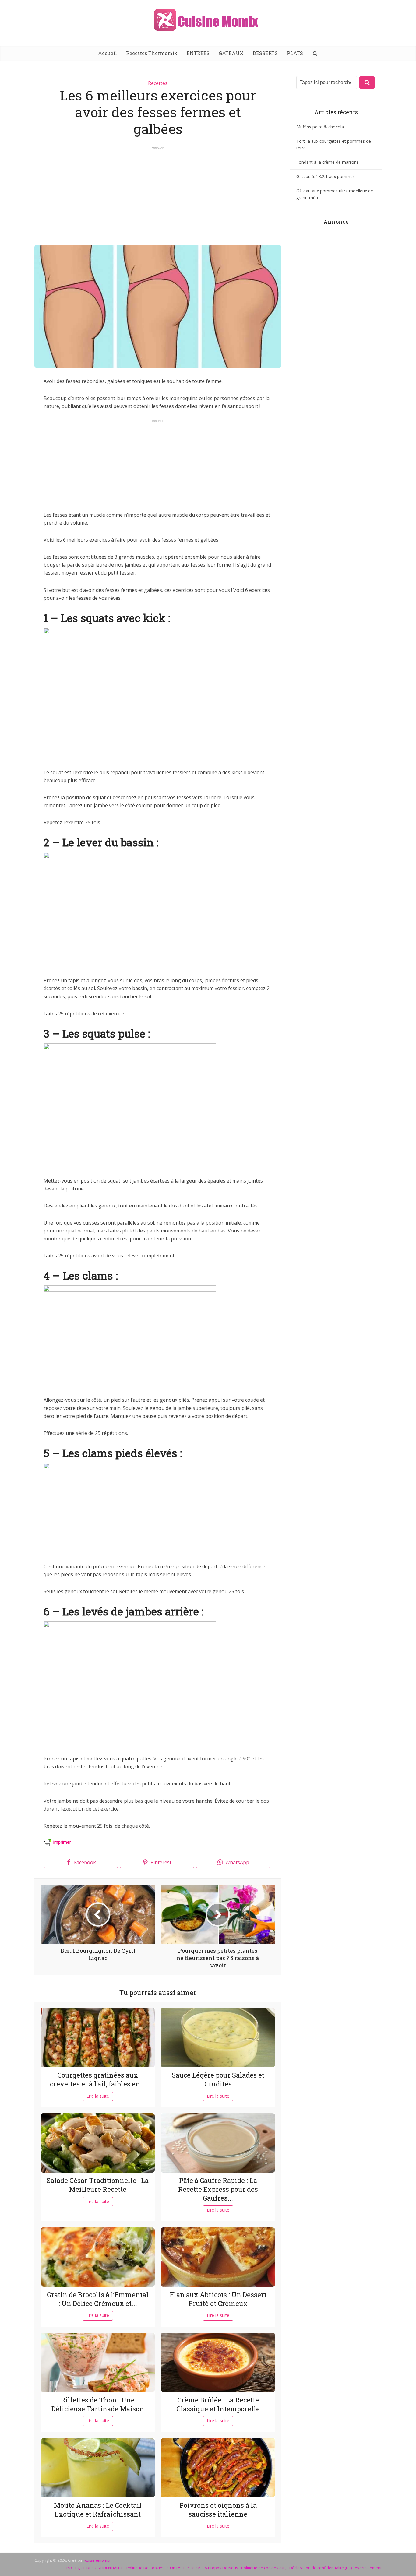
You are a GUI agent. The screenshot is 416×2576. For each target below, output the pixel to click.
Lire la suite (98, 2096)
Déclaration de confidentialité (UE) (321, 2568)
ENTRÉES (198, 53)
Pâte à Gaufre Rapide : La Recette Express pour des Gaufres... (218, 2189)
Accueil (108, 53)
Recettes (158, 83)
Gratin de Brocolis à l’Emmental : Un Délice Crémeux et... (98, 2299)
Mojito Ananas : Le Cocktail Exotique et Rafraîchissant (98, 2510)
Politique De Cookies (145, 2568)
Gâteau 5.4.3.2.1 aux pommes (326, 176)
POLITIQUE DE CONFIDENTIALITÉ (95, 2568)
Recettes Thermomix (152, 53)
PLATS (295, 53)
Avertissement (368, 2568)
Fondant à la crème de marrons (328, 162)
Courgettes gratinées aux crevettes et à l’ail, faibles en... (98, 2079)
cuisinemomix (98, 2560)
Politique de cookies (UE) (264, 2568)
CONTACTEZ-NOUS (185, 2568)
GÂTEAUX (231, 53)
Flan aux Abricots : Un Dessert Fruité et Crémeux (218, 2299)
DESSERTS (265, 53)
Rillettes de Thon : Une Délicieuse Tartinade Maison (98, 2404)
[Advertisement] (158, 193)
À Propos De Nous (221, 2568)
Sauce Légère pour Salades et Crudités (218, 2079)
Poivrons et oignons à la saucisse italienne (218, 2510)
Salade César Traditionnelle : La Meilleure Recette (98, 2185)
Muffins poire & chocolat (321, 127)
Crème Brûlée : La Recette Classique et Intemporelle (218, 2404)
